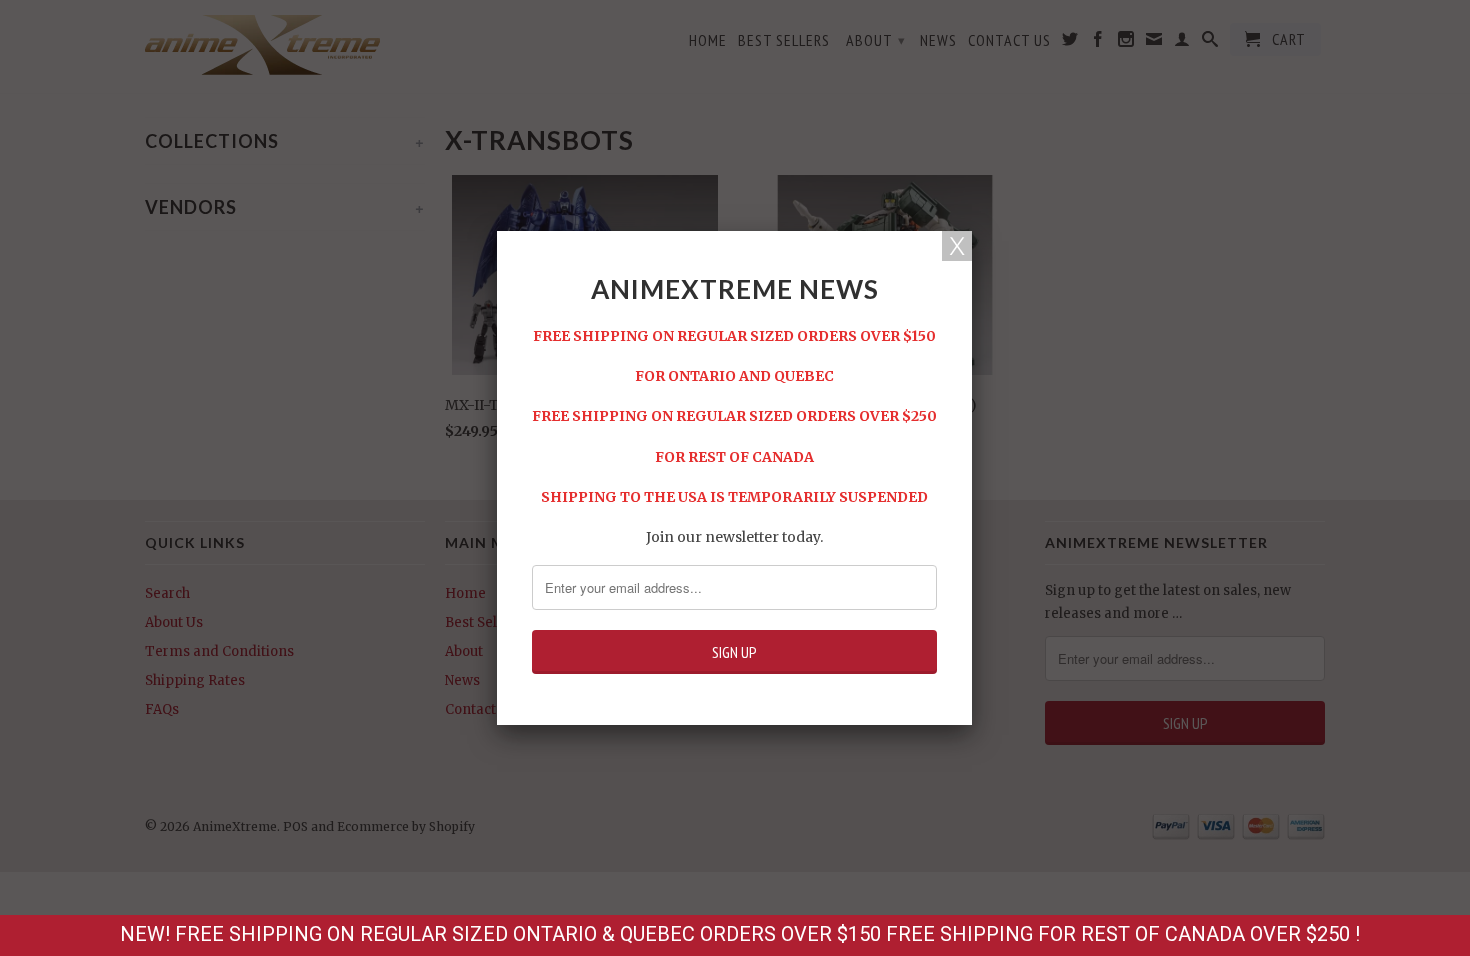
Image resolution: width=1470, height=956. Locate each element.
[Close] (957, 246)
